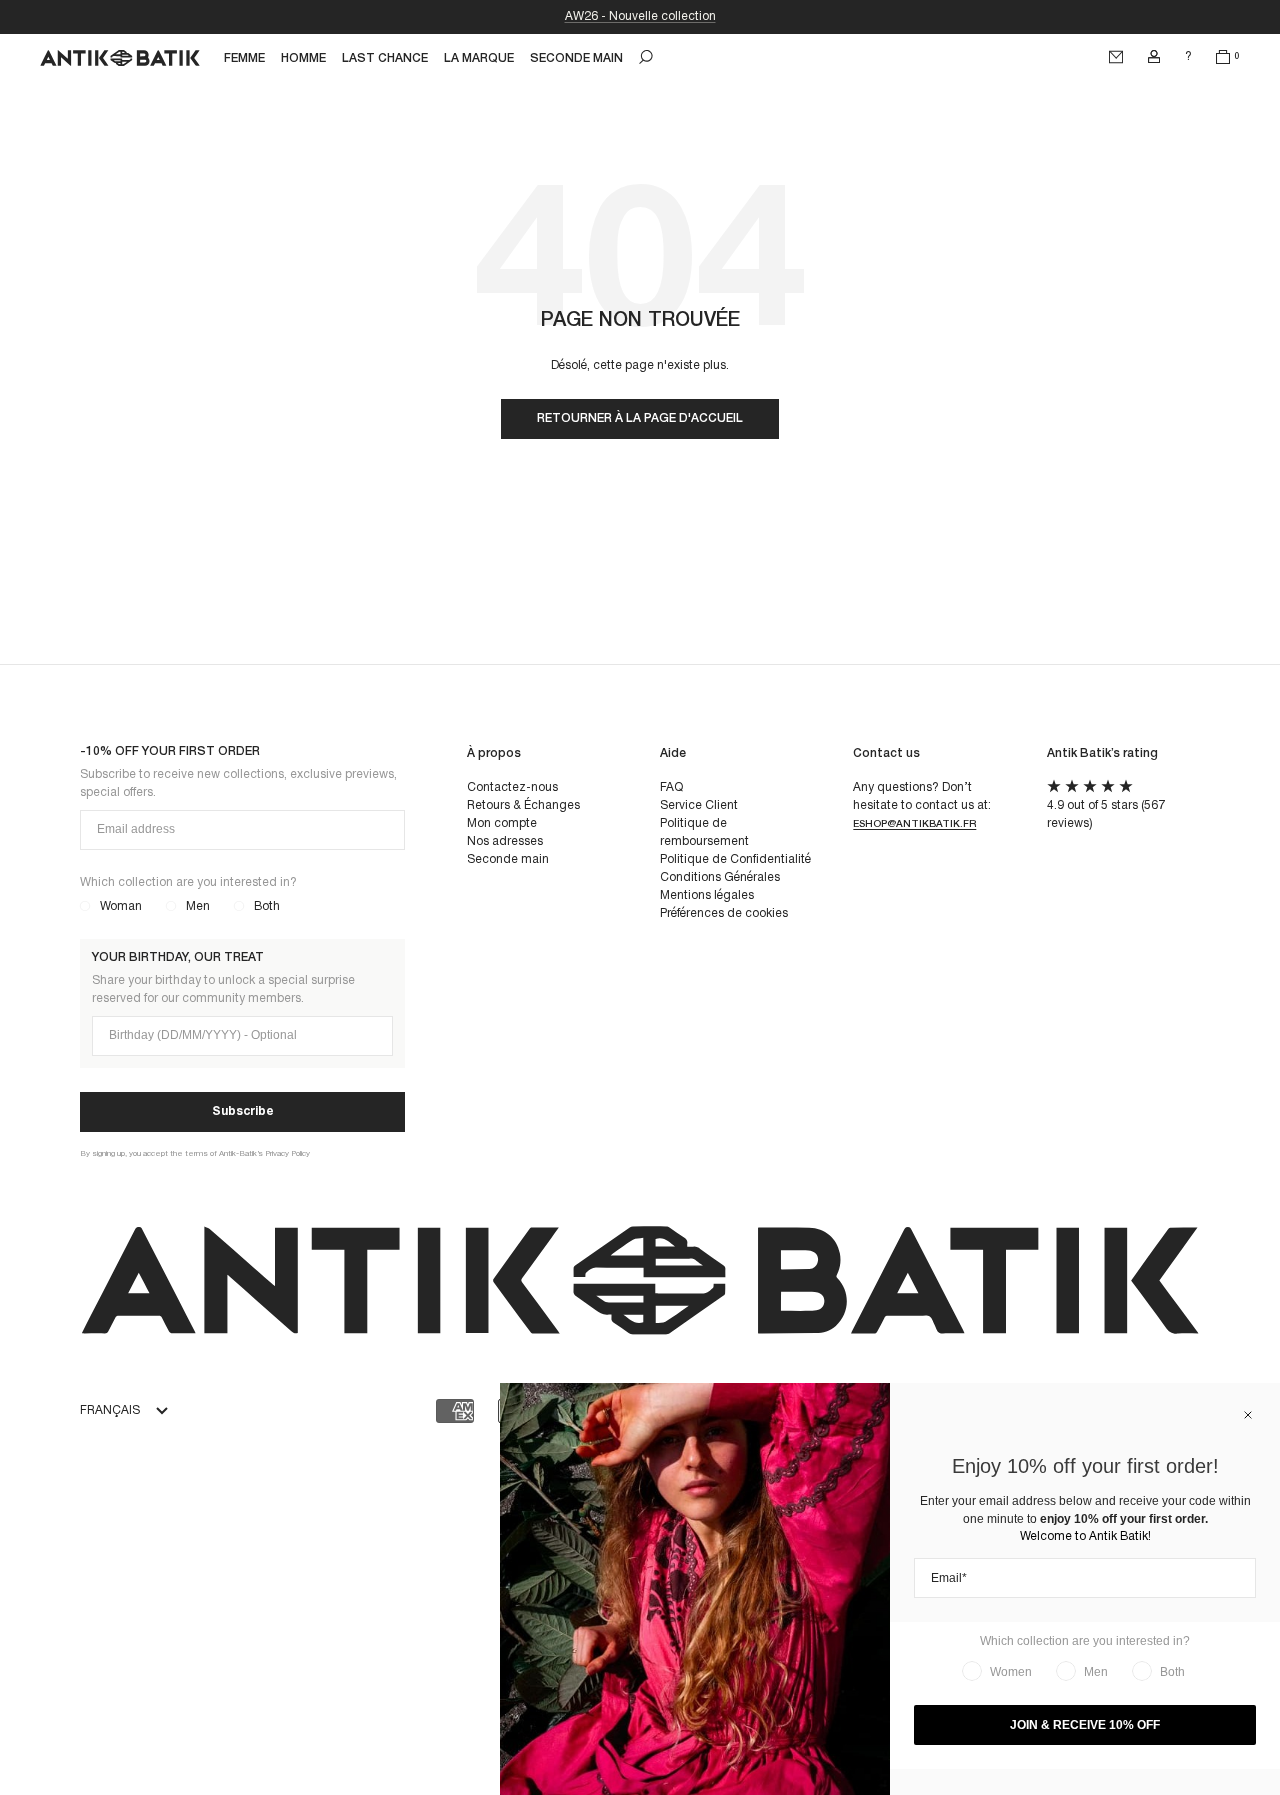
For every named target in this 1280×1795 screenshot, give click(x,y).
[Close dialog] (1248, 1415)
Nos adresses (505, 841)
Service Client (699, 805)
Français (110, 1410)
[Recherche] (646, 57)
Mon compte (502, 823)
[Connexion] (1154, 57)
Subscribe (243, 1111)
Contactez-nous (512, 787)
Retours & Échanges (523, 805)
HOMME (303, 58)
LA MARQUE (479, 58)
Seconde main (508, 859)
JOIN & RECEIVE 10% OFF (1085, 1725)
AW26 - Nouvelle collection (640, 16)
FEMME (244, 58)
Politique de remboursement (704, 832)
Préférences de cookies (724, 913)
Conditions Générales (720, 877)
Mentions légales (707, 895)
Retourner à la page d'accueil (640, 418)
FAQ (671, 787)
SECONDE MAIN (576, 58)
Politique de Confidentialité (735, 859)
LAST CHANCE (385, 58)
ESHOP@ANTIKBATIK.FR (914, 824)
